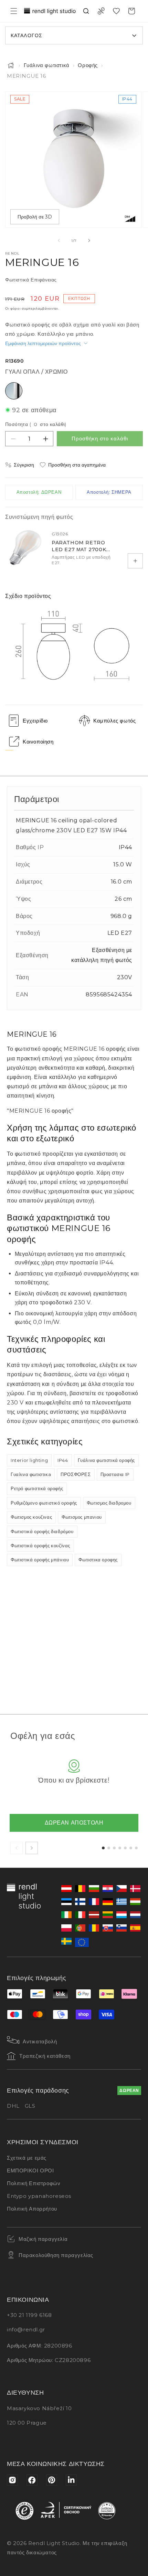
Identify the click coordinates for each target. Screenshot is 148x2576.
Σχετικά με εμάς (27, 2158)
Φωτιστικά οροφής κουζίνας (40, 1546)
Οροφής (88, 65)
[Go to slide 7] (136, 1848)
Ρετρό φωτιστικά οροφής (37, 1488)
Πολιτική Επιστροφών (34, 2183)
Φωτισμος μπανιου (82, 1517)
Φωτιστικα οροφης (98, 1560)
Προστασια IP (115, 1474)
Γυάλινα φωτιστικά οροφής (106, 1460)
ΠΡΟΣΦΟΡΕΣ (76, 1474)
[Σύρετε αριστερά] (59, 241)
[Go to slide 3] (114, 1848)
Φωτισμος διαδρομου (109, 1503)
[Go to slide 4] (120, 1848)
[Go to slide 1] (103, 1848)
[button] (14, 11)
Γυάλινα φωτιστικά (47, 65)
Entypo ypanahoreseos (39, 2196)
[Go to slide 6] (131, 1848)
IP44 (63, 1460)
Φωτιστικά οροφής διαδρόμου (42, 1531)
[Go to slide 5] (125, 1848)
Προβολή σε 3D (35, 217)
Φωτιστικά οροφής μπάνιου (40, 1560)
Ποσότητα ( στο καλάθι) (36, 424)
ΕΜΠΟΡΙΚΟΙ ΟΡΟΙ (30, 2171)
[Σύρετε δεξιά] (89, 241)
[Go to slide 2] (109, 1848)
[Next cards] (32, 1848)
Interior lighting (29, 1460)
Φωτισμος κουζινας (31, 1517)
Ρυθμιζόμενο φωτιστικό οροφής (44, 1503)
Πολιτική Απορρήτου (32, 2209)
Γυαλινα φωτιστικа (31, 1474)
